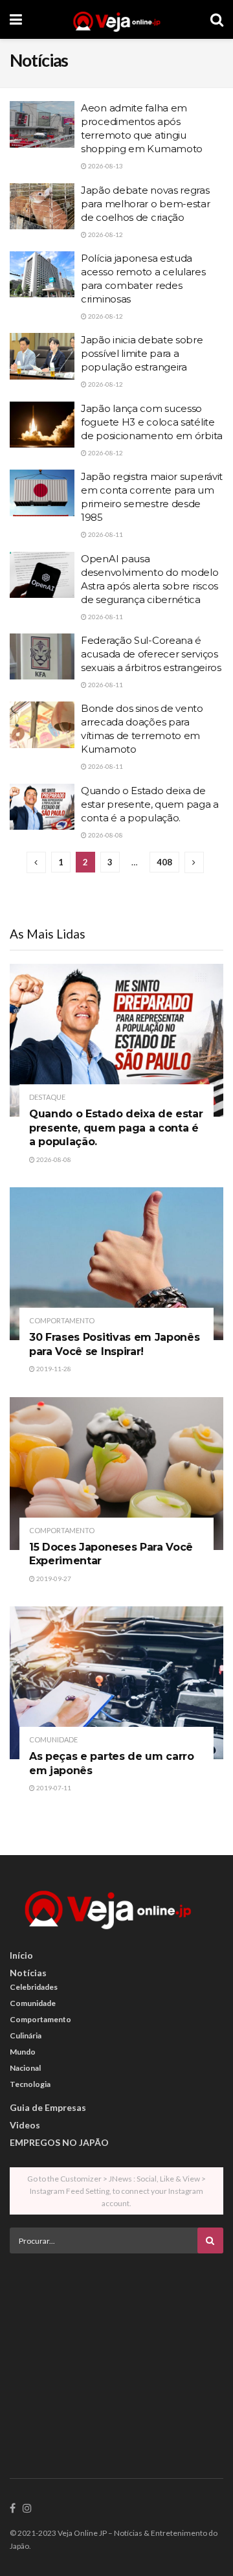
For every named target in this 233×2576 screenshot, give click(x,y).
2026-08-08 (105, 835)
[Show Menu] (16, 19)
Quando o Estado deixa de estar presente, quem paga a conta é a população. (150, 804)
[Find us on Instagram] (27, 2509)
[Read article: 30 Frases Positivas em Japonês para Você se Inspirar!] (116, 1264)
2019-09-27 (53, 1579)
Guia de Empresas (48, 2107)
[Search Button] (217, 19)
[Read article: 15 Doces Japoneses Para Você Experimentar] (116, 1474)
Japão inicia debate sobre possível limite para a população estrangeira (142, 353)
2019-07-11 (53, 1788)
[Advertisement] (116, 2354)
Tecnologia (30, 2084)
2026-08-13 (105, 166)
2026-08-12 (105, 234)
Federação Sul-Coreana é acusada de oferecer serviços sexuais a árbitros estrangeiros (151, 654)
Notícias (28, 1973)
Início (21, 1955)
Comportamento (62, 1320)
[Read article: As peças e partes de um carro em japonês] (116, 1683)
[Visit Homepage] (116, 19)
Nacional (25, 2068)
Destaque (47, 1097)
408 (164, 862)
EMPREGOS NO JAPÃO (59, 2142)
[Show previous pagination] (36, 862)
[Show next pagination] (194, 862)
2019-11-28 (53, 1369)
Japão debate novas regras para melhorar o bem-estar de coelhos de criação (146, 204)
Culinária (26, 2035)
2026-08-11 (105, 534)
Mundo (23, 2052)
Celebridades (34, 1987)
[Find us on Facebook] (13, 2509)
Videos (25, 2125)
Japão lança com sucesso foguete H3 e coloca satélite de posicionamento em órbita (152, 422)
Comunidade (53, 1739)
